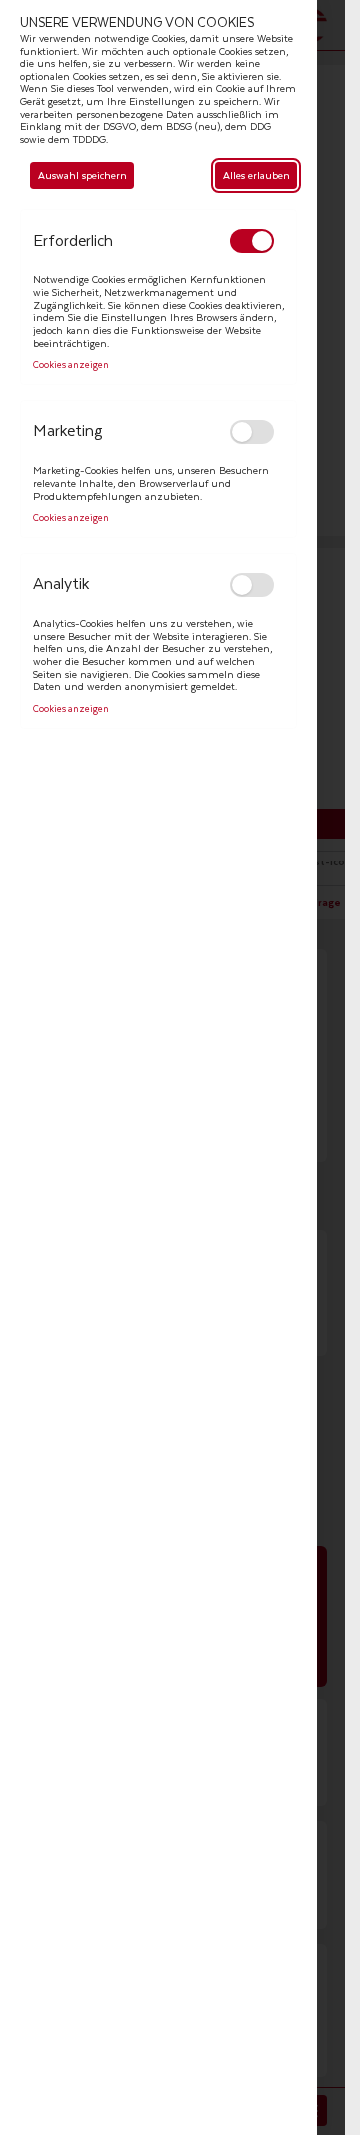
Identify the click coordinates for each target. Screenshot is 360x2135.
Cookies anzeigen (71, 365)
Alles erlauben (256, 175)
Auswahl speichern (82, 175)
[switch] (252, 241)
